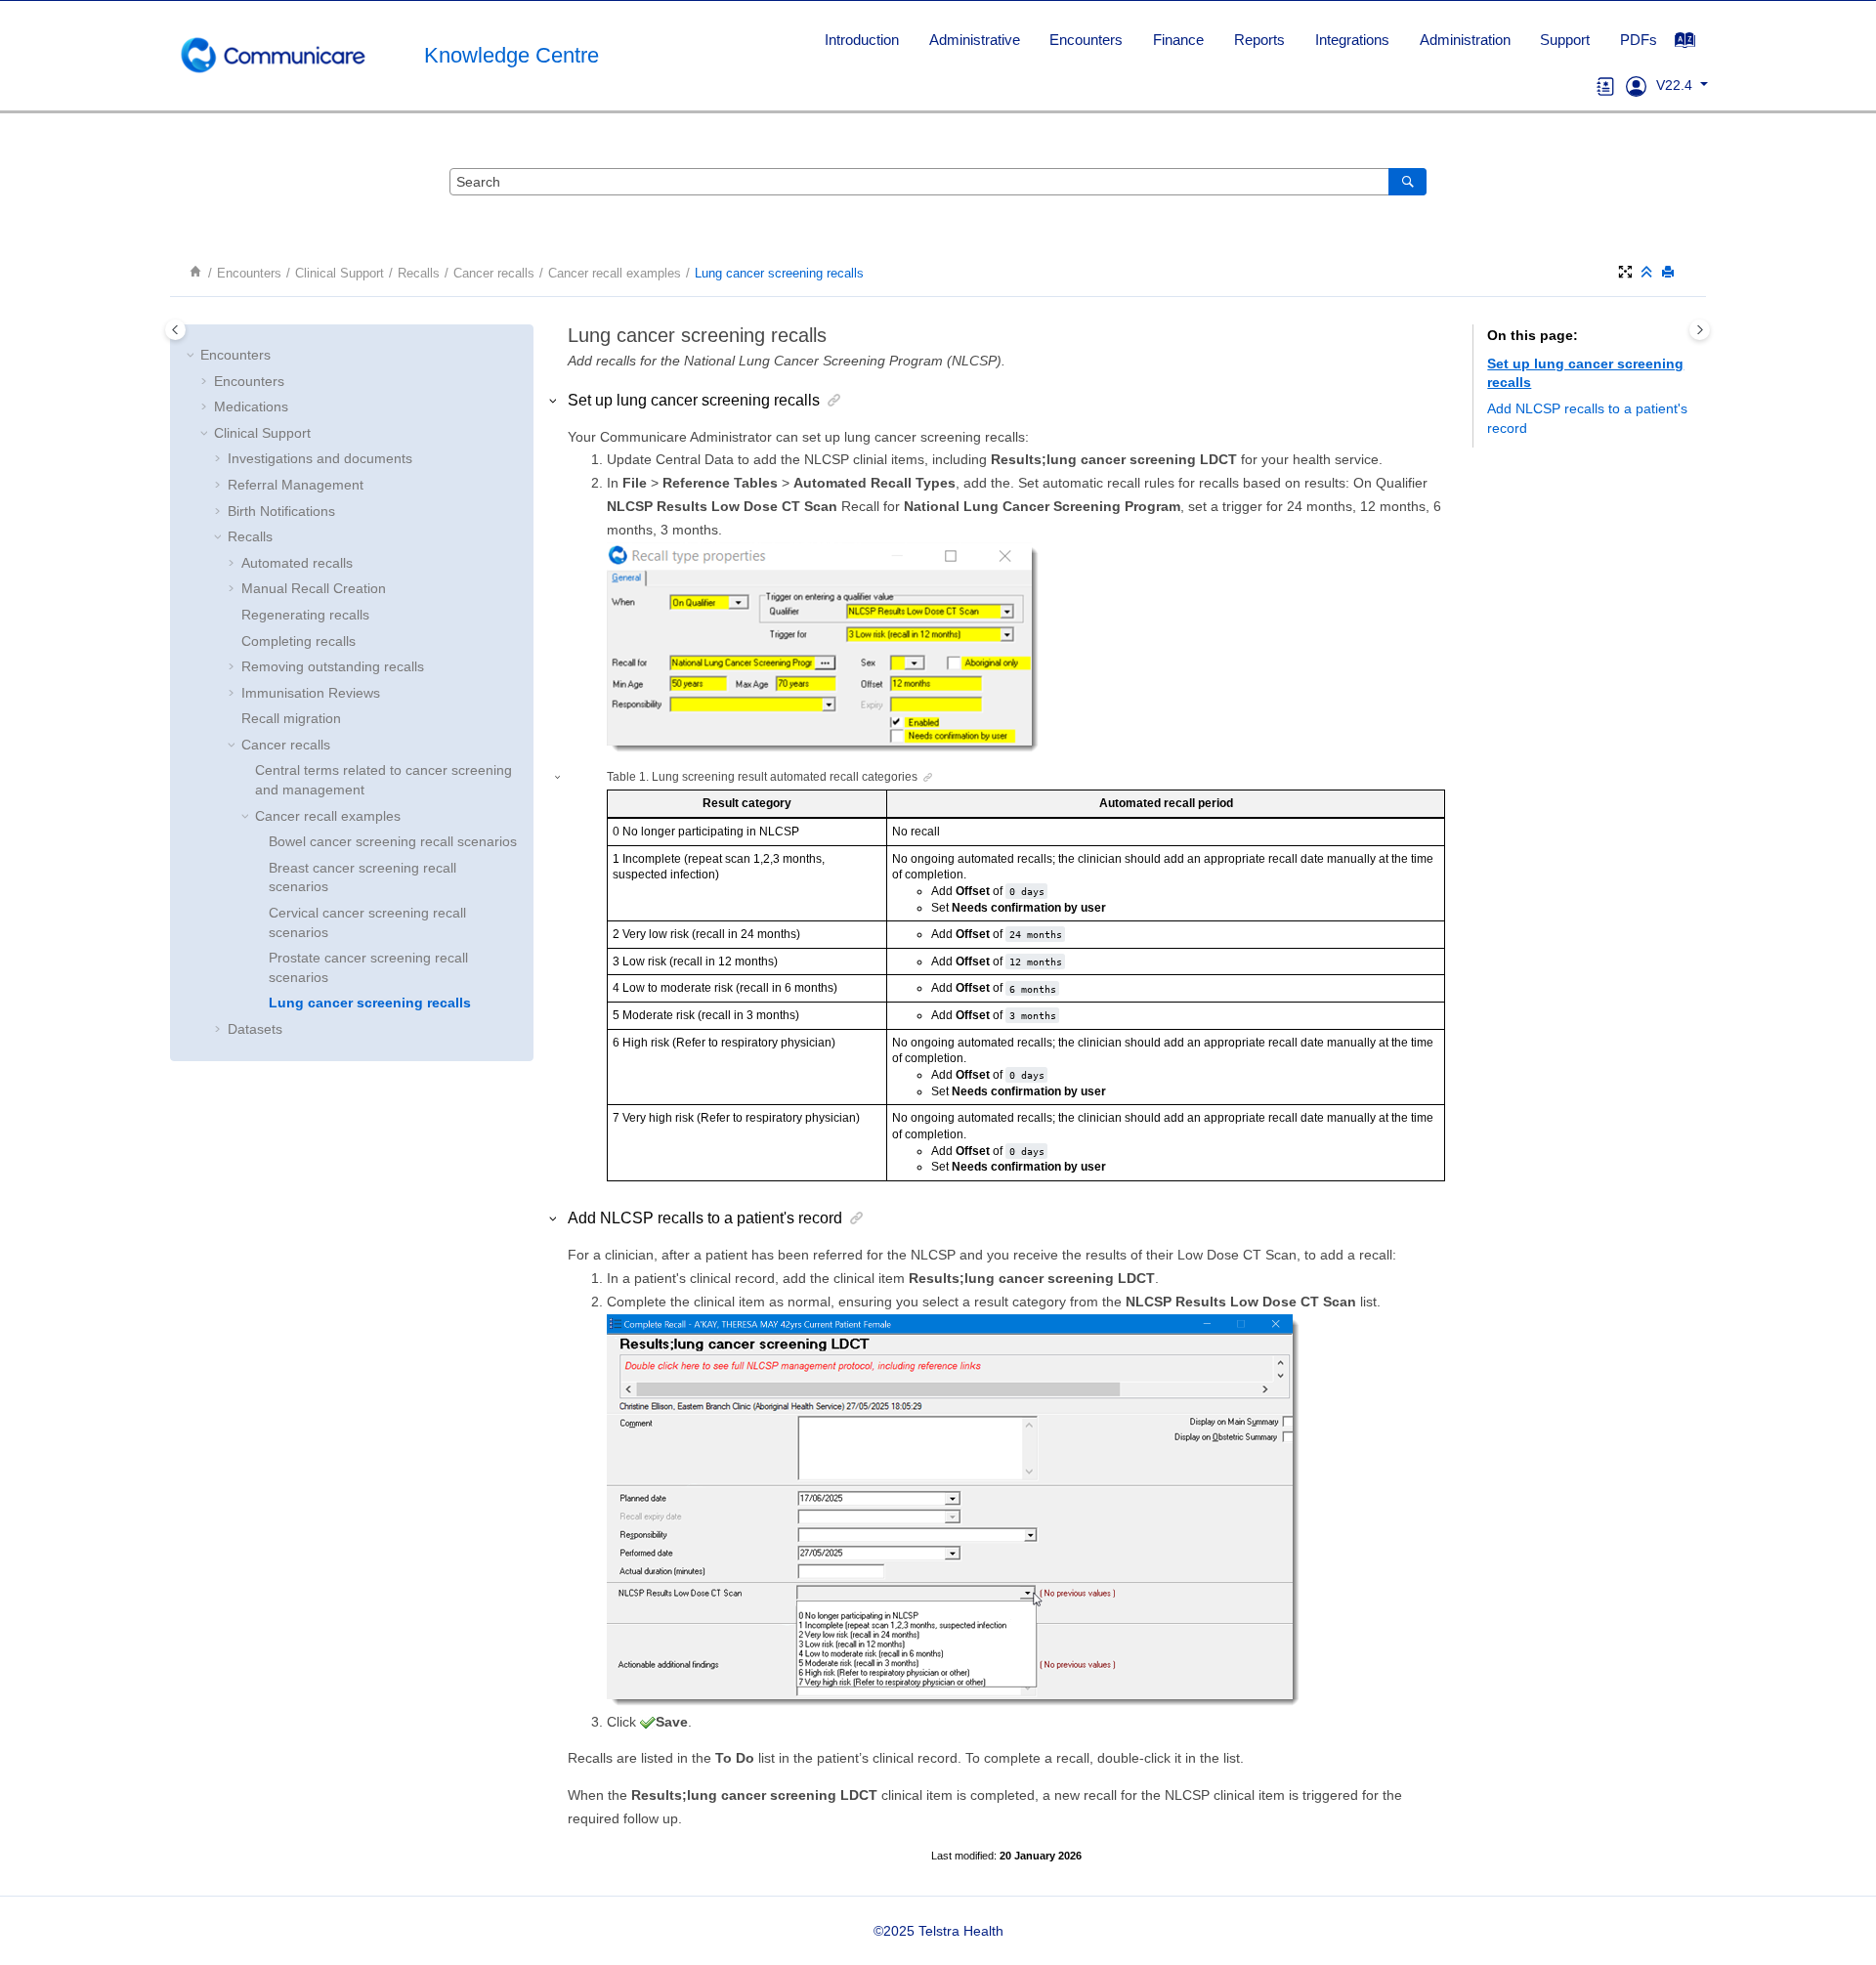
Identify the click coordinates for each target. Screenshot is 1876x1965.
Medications (251, 406)
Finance (1178, 40)
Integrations (1352, 40)
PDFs (1639, 40)
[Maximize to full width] (1627, 273)
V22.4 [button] (1676, 85)
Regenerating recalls (305, 615)
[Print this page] (1670, 273)
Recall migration (291, 718)
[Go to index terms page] (1695, 45)
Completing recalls (298, 641)
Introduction (862, 40)
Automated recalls (297, 563)
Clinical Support (340, 274)
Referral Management (296, 485)
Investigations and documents (320, 458)
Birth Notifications (281, 511)
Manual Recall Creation (314, 588)
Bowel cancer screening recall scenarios (393, 841)
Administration (1465, 40)
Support (1565, 40)
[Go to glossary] (1606, 85)
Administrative (975, 40)
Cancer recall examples (615, 274)
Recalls (419, 274)
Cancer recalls (494, 274)
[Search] (1407, 182)
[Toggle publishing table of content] (175, 330)
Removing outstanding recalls (333, 666)
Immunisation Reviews (311, 693)
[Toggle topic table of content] (1700, 330)
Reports (1259, 40)
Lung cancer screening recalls (779, 274)
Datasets (255, 1029)
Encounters (1086, 40)
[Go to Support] (1636, 85)
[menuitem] (861, 40)
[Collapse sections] (1648, 273)
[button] (192, 356)
